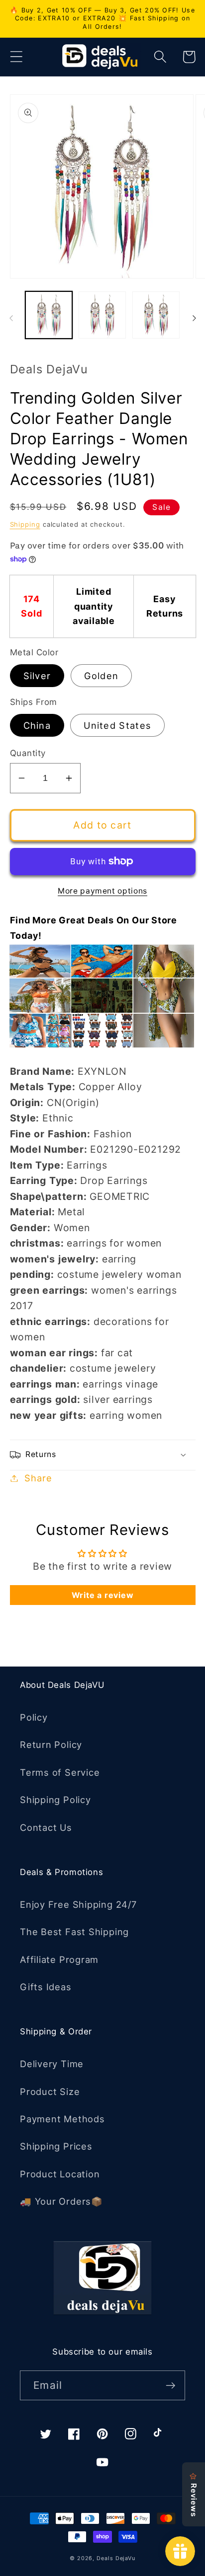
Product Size (50, 2091)
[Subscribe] (170, 2386)
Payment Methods (62, 2119)
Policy (34, 1717)
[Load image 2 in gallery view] (102, 315)
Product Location (60, 2174)
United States (117, 725)
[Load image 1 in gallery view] (49, 315)
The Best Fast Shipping (74, 1932)
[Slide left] (11, 318)
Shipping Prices (56, 2146)
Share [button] (38, 1478)
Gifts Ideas (46, 1987)
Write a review (103, 1595)
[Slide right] (194, 318)
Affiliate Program (59, 1959)
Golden (102, 676)
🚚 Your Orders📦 (61, 2201)
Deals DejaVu (116, 2558)
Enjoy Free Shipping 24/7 (78, 1904)
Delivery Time (52, 2064)
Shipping (25, 524)
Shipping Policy (55, 1800)
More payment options (102, 891)
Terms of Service (60, 1772)
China (37, 725)
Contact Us (46, 1827)
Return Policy (51, 1744)
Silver (37, 676)
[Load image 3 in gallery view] (156, 315)
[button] (16, 57)
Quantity (28, 753)
